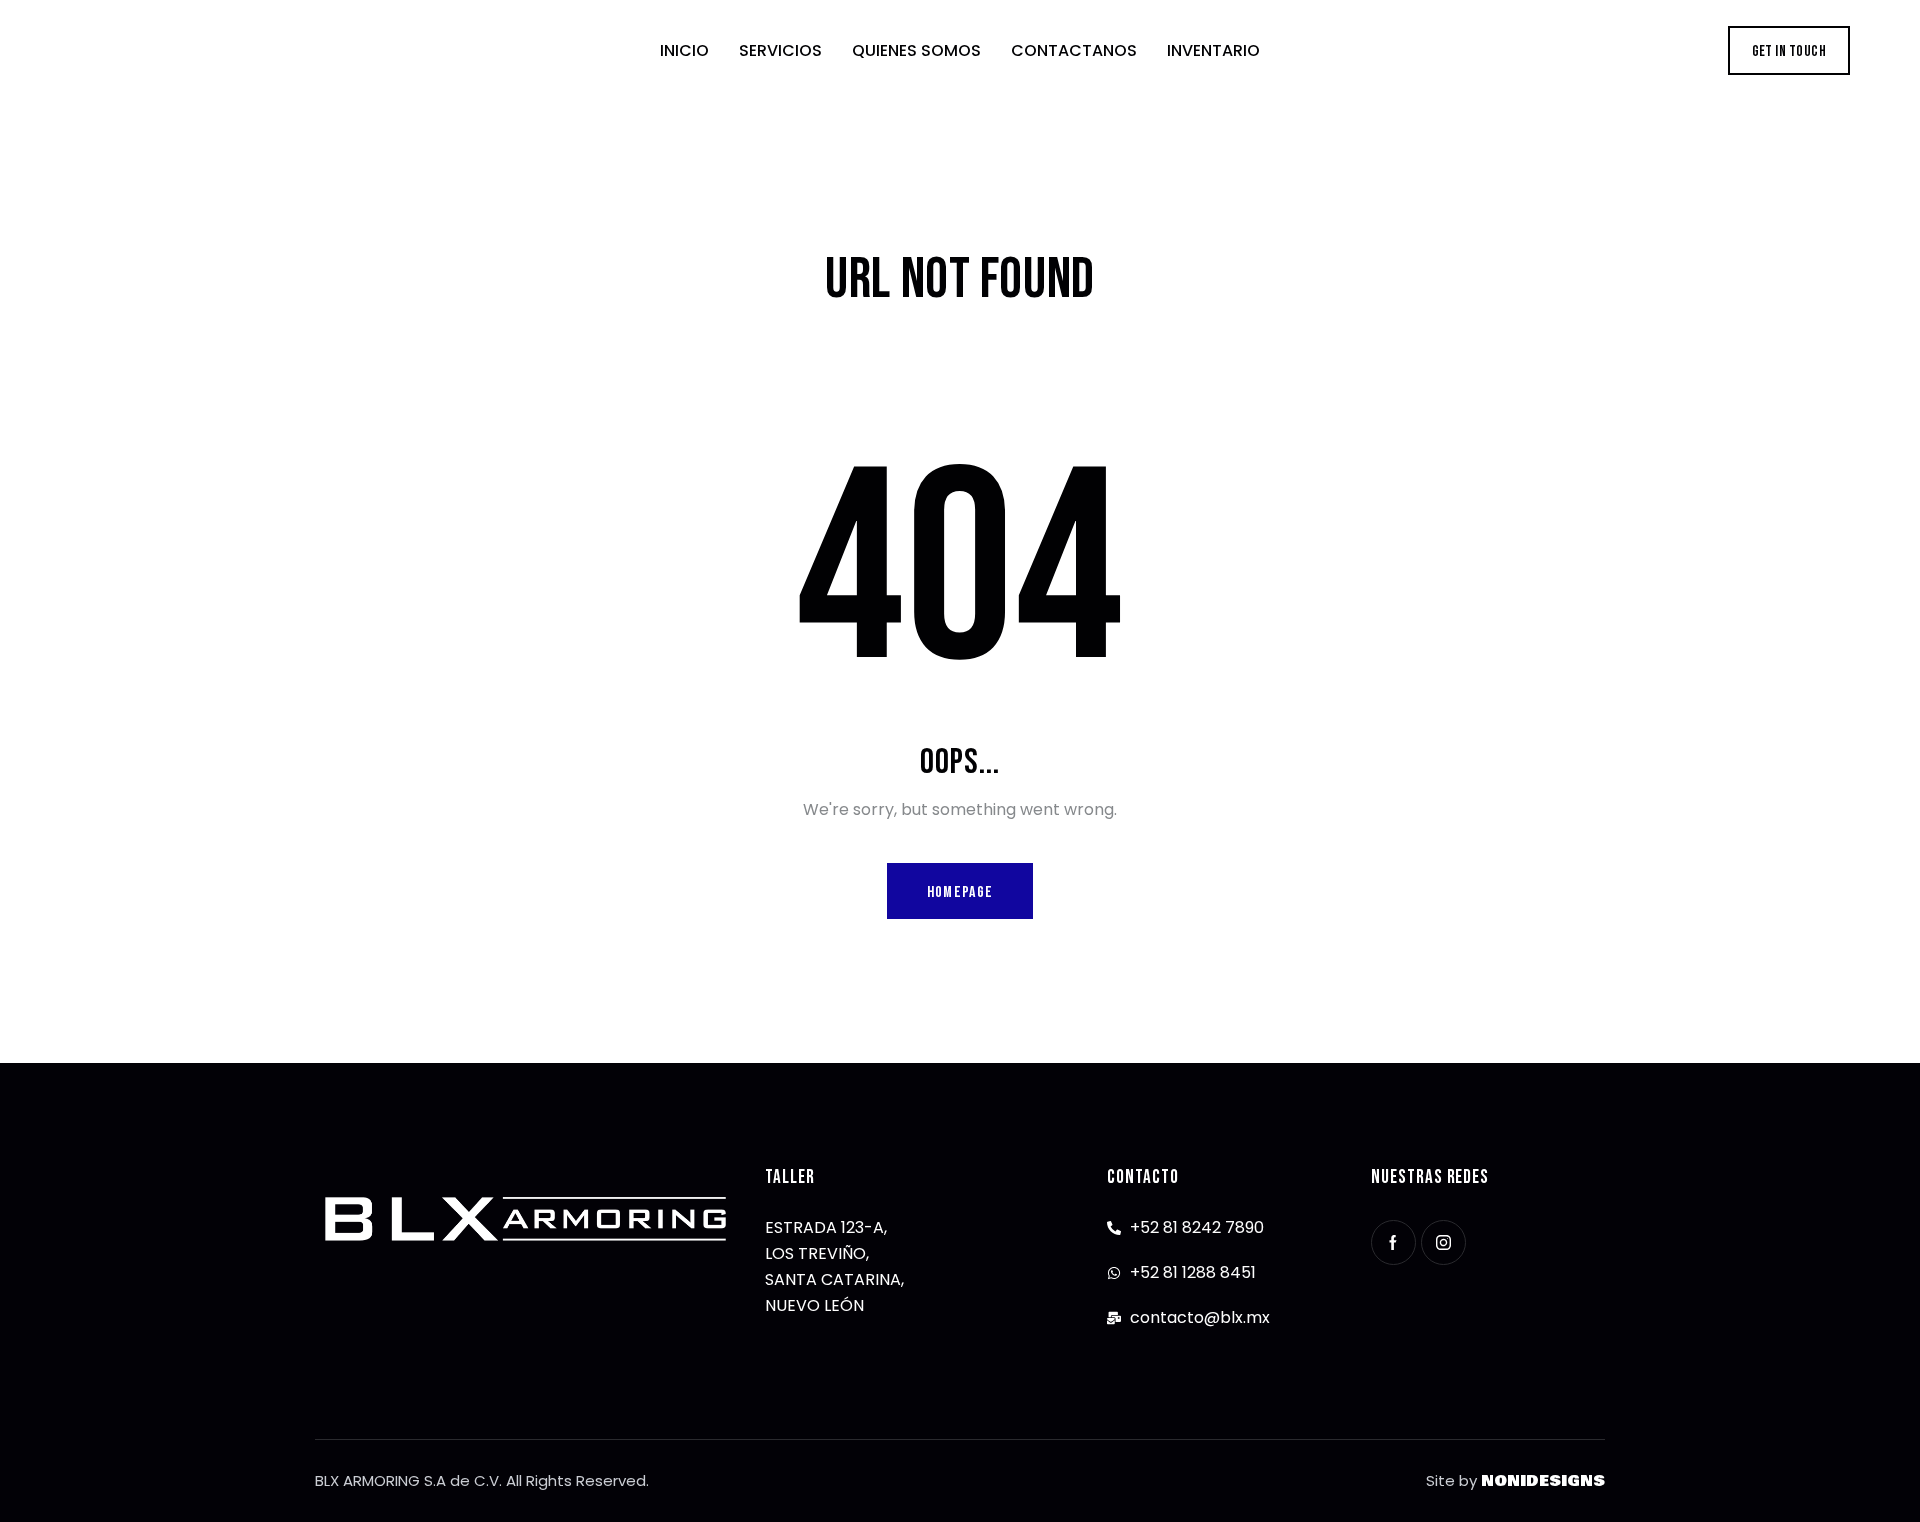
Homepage (960, 892)
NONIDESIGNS (1543, 1481)
